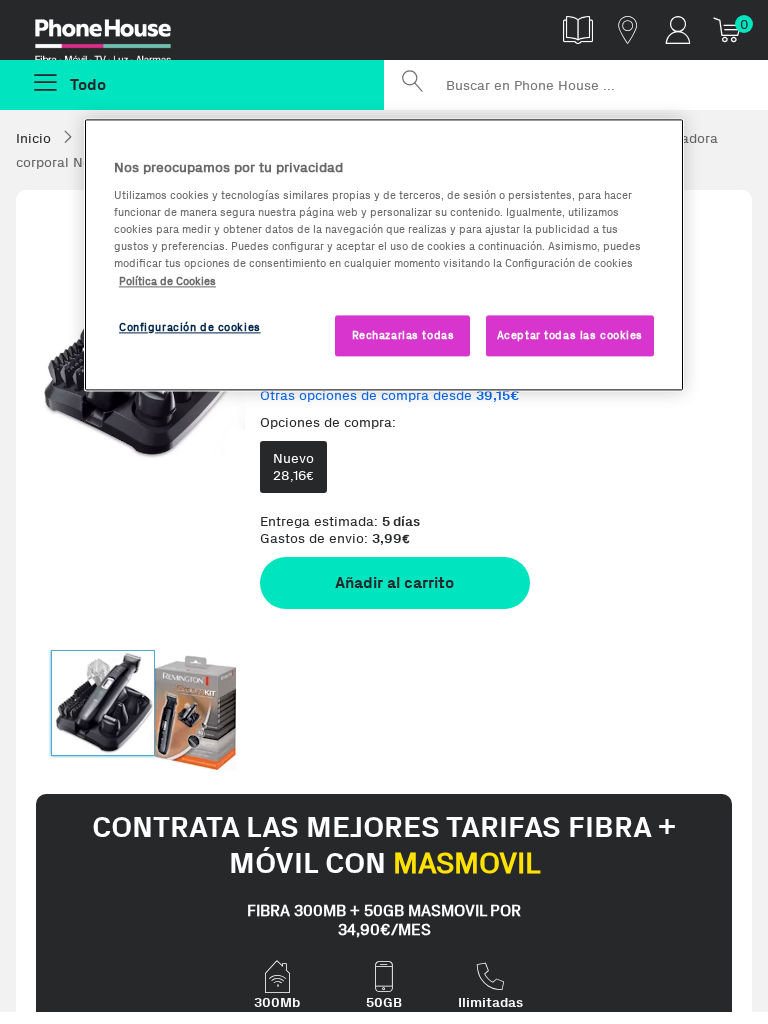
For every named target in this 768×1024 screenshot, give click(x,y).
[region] (384, 255)
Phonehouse (117, 34)
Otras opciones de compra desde (390, 395)
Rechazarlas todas (403, 335)
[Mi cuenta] (678, 29)
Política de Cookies (167, 281)
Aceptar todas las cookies (570, 335)
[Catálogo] (578, 29)
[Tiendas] (628, 29)
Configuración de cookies (190, 327)
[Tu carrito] (728, 29)
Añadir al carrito (394, 582)
